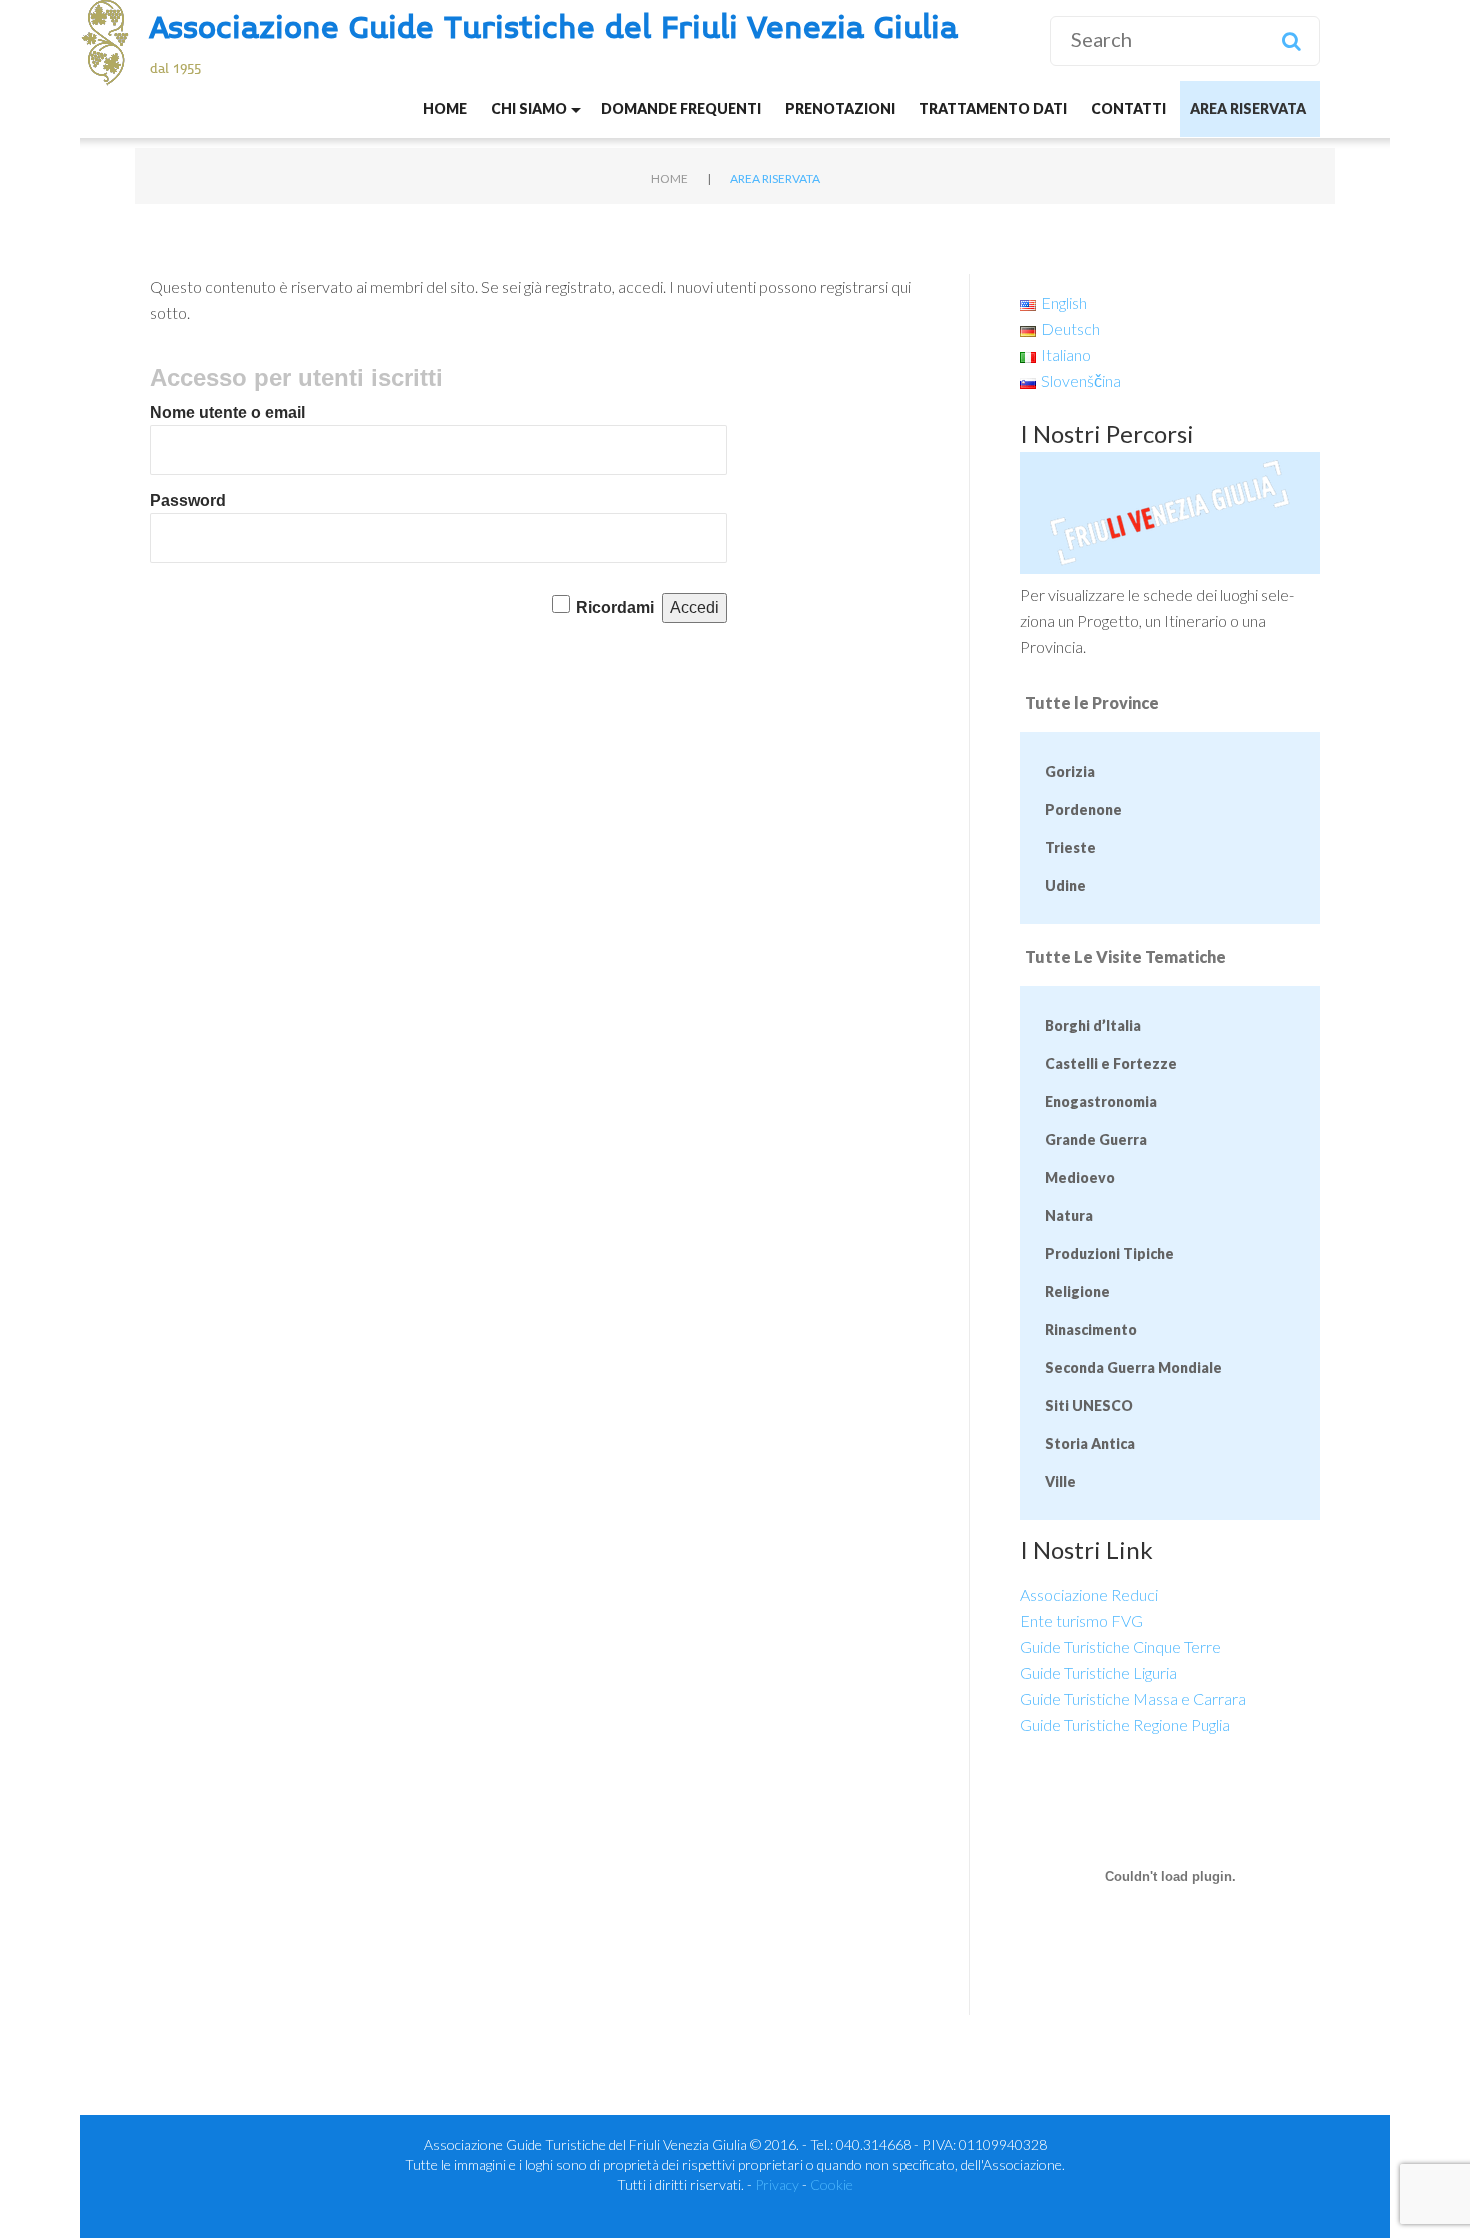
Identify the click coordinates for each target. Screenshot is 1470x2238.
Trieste (1070, 847)
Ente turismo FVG (1081, 1620)
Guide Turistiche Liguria (1098, 1672)
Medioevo (1080, 1177)
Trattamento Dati (993, 108)
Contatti (1128, 108)
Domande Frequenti (681, 108)
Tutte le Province (1092, 702)
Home (445, 108)
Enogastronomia (1101, 1101)
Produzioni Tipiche (1109, 1253)
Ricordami (615, 607)
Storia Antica (1090, 1443)
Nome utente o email (227, 412)
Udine (1065, 885)
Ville (1060, 1481)
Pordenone (1083, 809)
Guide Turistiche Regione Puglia (1125, 1724)
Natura (1069, 1215)
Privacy (777, 2184)
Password (188, 500)
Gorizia (1070, 771)
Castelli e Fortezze (1111, 1063)
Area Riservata (1248, 108)
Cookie (831, 2184)
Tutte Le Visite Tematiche (1125, 956)
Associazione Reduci (1089, 1594)
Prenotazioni (840, 108)
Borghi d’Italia (1093, 1025)
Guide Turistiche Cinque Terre (1120, 1646)
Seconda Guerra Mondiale (1133, 1367)
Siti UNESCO (1089, 1405)
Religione (1077, 1291)
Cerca (1291, 41)
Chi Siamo (529, 108)
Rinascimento (1091, 1329)
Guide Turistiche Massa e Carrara (1133, 1698)
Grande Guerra (1096, 1139)
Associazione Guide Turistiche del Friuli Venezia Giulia (554, 28)
